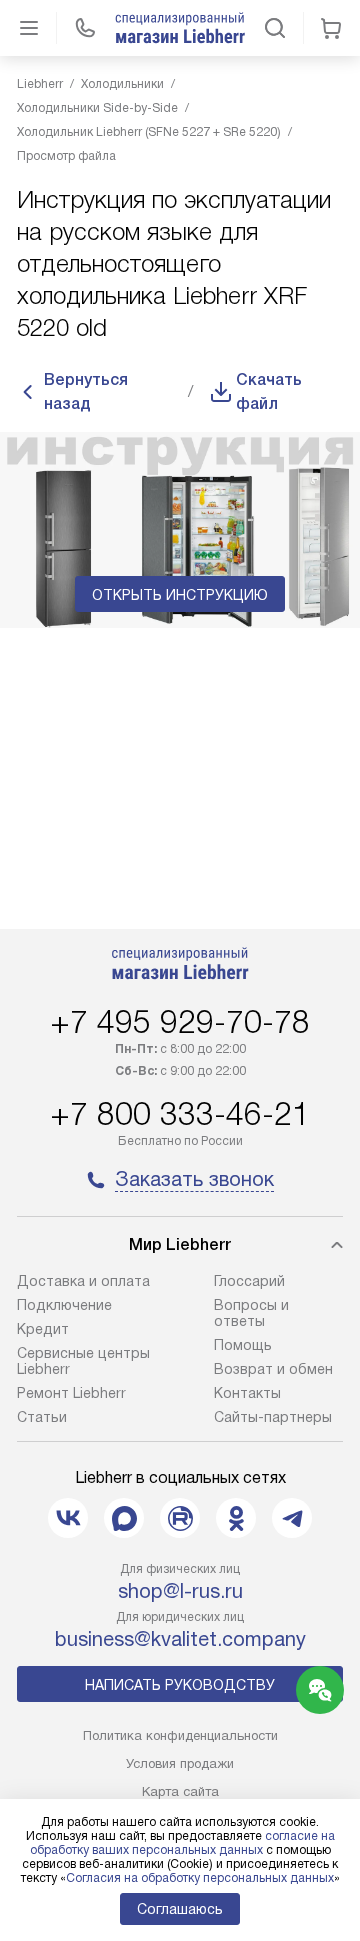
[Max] (124, 1518)
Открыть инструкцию (180, 595)
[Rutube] (180, 1518)
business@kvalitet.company (180, 1639)
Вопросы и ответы (251, 1313)
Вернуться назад (86, 391)
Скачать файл (269, 391)
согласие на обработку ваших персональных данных (182, 1843)
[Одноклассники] (236, 1518)
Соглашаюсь (180, 1909)
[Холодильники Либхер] (180, 28)
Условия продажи (180, 1763)
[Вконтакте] (68, 1518)
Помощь (243, 1345)
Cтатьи (42, 1417)
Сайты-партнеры (273, 1417)
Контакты (247, 1393)
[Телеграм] (292, 1518)
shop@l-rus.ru (180, 1591)
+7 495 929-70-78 (180, 1022)
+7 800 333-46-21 (180, 1114)
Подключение (64, 1305)
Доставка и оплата (83, 1281)
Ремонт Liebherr (71, 1393)
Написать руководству (180, 1685)
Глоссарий (249, 1281)
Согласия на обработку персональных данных (200, 1878)
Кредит (43, 1329)
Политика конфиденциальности (180, 1735)
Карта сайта (180, 1791)
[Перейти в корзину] (331, 28)
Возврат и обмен (273, 1369)
